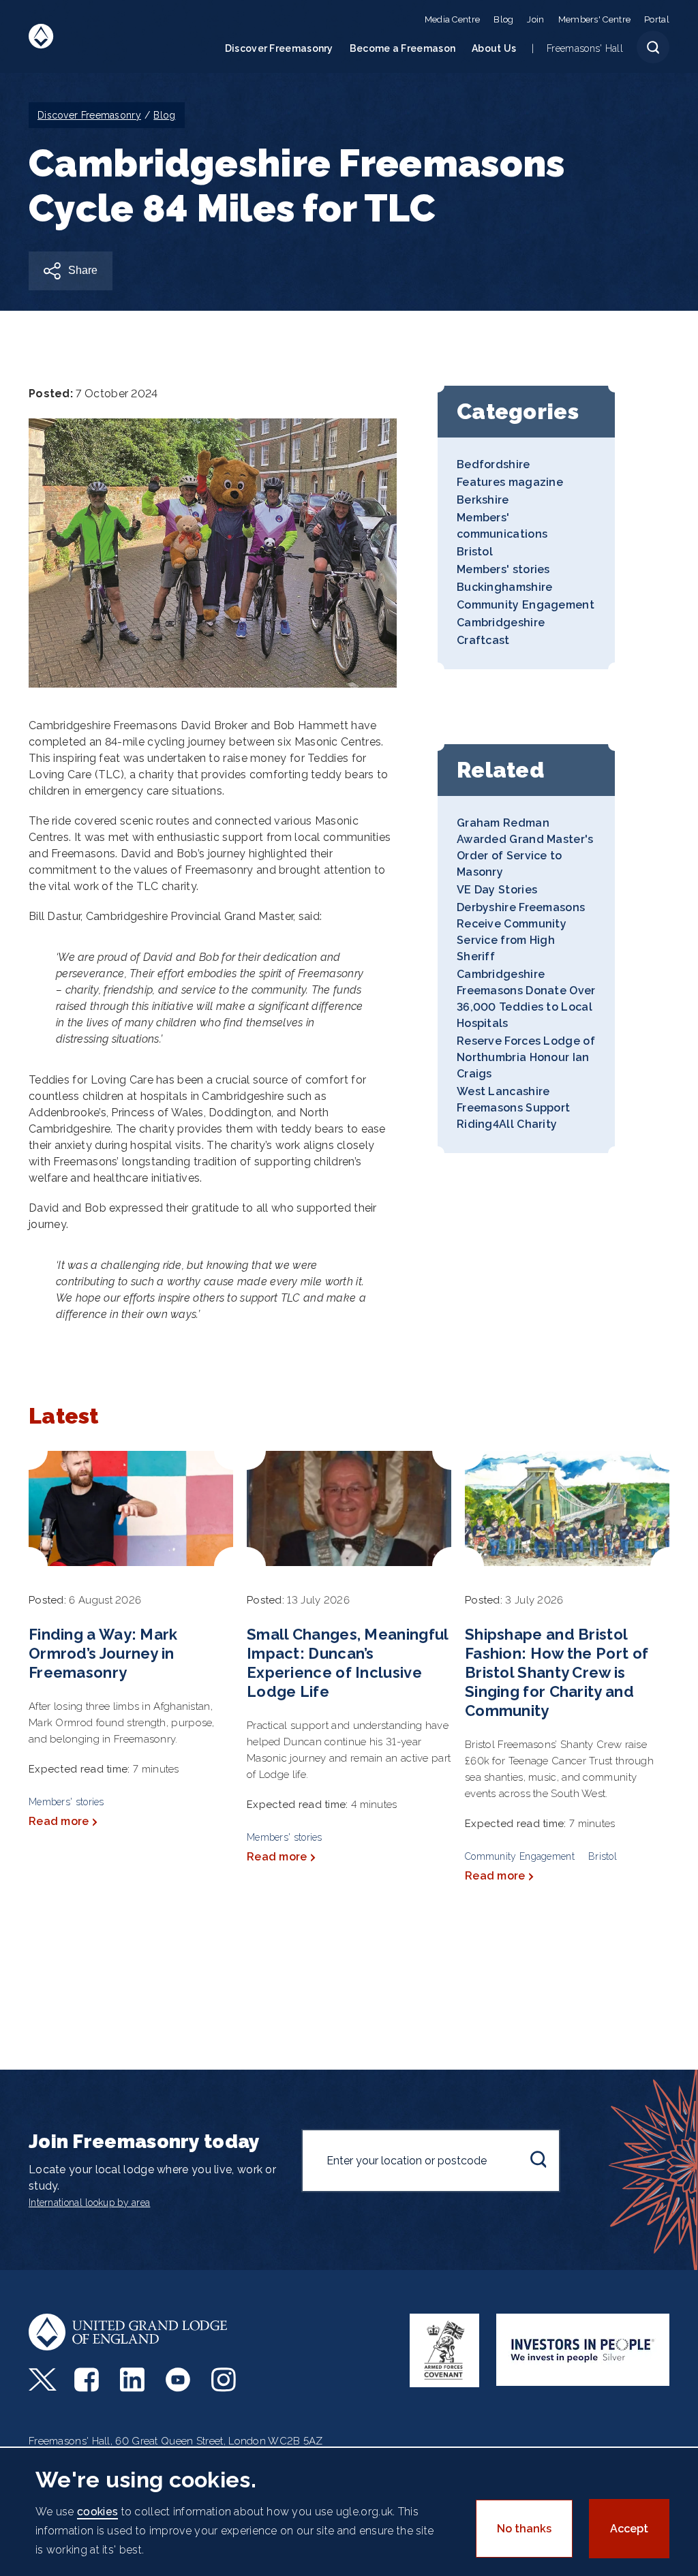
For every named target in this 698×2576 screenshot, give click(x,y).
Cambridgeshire (501, 623)
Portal (657, 19)
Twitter (43, 2380)
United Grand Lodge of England (41, 36)
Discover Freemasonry (279, 48)
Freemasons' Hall (585, 48)
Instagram (225, 2380)
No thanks (524, 2529)
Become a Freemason (403, 48)
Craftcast (483, 640)
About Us (494, 48)
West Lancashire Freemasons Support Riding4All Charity (513, 1108)
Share (83, 270)
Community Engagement (526, 605)
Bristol (475, 552)
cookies (97, 2512)
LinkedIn (134, 2380)
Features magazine (510, 482)
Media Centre (453, 19)
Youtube (180, 2380)
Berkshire (483, 500)
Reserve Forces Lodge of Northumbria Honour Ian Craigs (526, 1057)
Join (535, 19)
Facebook (88, 2380)
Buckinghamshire (505, 587)
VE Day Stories (497, 890)
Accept (629, 2529)
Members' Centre (595, 19)
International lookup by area (89, 2203)
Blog (503, 19)
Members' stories (503, 569)
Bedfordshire (494, 464)
